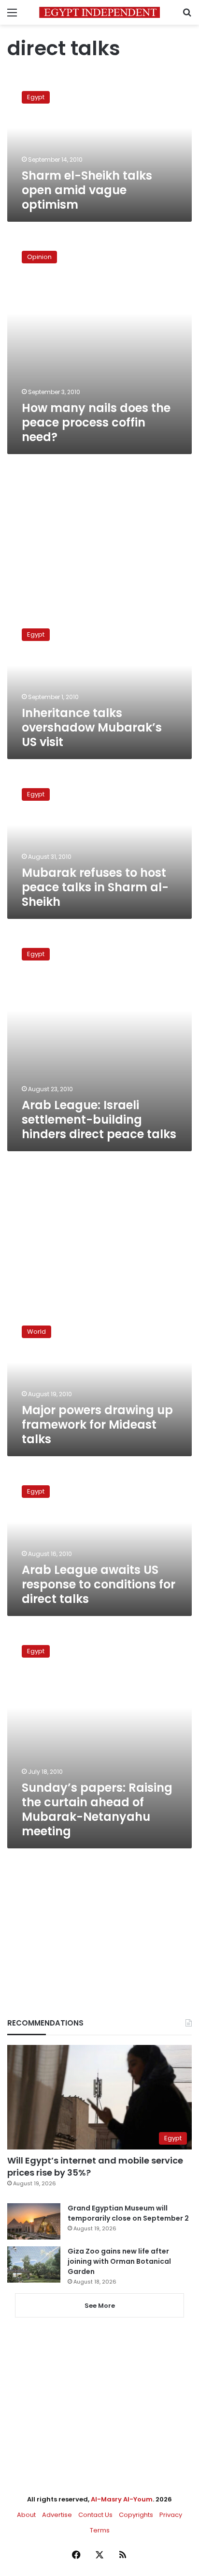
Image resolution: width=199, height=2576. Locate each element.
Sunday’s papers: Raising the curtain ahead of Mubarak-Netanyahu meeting (97, 1809)
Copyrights (136, 2515)
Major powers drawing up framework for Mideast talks (97, 1425)
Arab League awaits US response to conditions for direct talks (99, 1584)
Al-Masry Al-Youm (122, 2499)
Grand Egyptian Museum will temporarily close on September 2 (128, 2213)
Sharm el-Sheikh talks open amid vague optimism (87, 190)
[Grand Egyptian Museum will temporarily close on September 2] (34, 2221)
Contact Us (95, 2515)
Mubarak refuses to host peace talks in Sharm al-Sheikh (95, 887)
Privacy (171, 2515)
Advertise (57, 2515)
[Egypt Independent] (99, 12)
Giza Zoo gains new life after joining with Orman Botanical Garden (119, 2261)
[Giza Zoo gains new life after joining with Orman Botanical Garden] (34, 2264)
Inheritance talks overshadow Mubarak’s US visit (92, 727)
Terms (100, 2530)
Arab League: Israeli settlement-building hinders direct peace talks (99, 1120)
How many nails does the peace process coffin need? (96, 422)
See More (100, 2306)
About (26, 2515)
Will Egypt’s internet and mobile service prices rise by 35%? (95, 2166)
